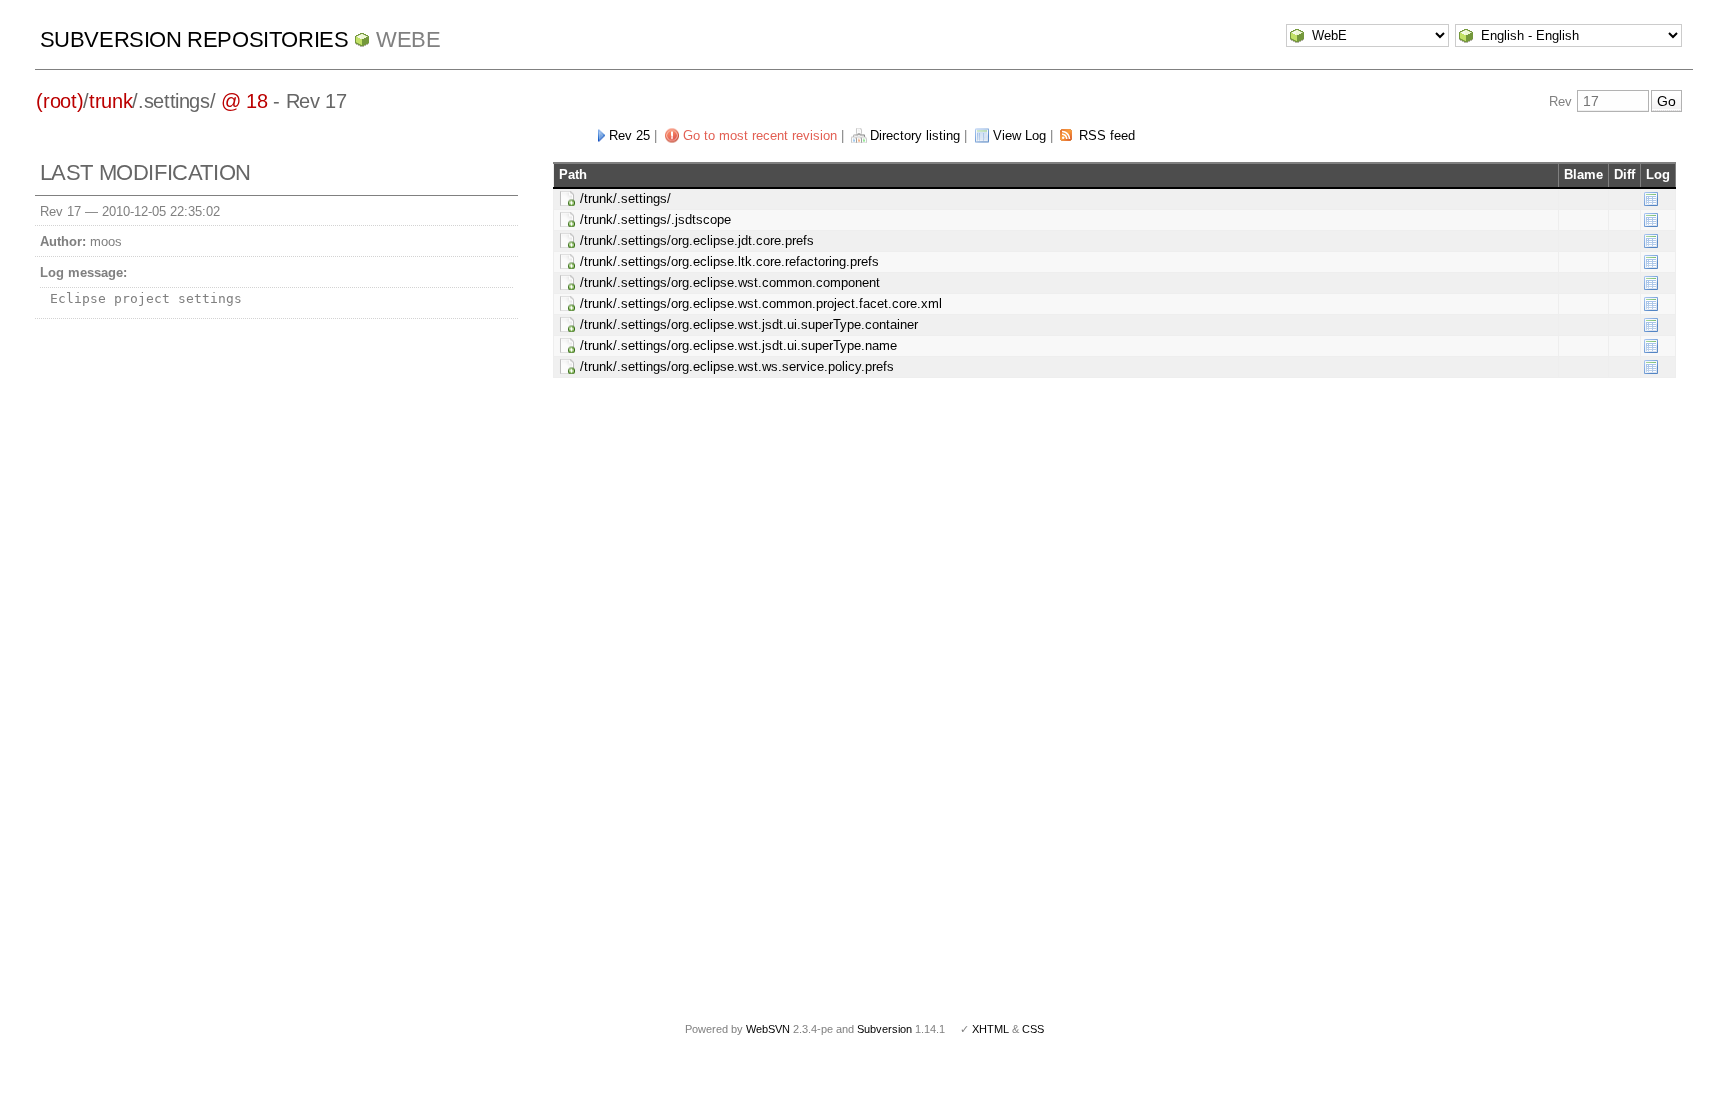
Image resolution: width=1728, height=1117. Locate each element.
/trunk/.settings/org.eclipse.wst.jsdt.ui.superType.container (749, 324)
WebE (408, 39)
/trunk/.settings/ (625, 198)
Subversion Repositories (194, 39)
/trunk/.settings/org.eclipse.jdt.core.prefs (697, 240)
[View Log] (1651, 198)
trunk (110, 101)
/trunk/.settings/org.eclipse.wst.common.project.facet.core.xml (761, 303)
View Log (1019, 135)
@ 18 (244, 101)
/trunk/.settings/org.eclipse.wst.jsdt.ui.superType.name (738, 345)
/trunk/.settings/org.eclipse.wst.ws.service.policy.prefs (737, 366)
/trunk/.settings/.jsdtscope (655, 219)
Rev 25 (629, 135)
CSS (1033, 1029)
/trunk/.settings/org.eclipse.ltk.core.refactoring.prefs (729, 261)
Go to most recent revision (760, 135)
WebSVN (768, 1029)
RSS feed (1107, 135)
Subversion (884, 1029)
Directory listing (915, 135)
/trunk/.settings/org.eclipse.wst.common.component (730, 282)
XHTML (990, 1029)
